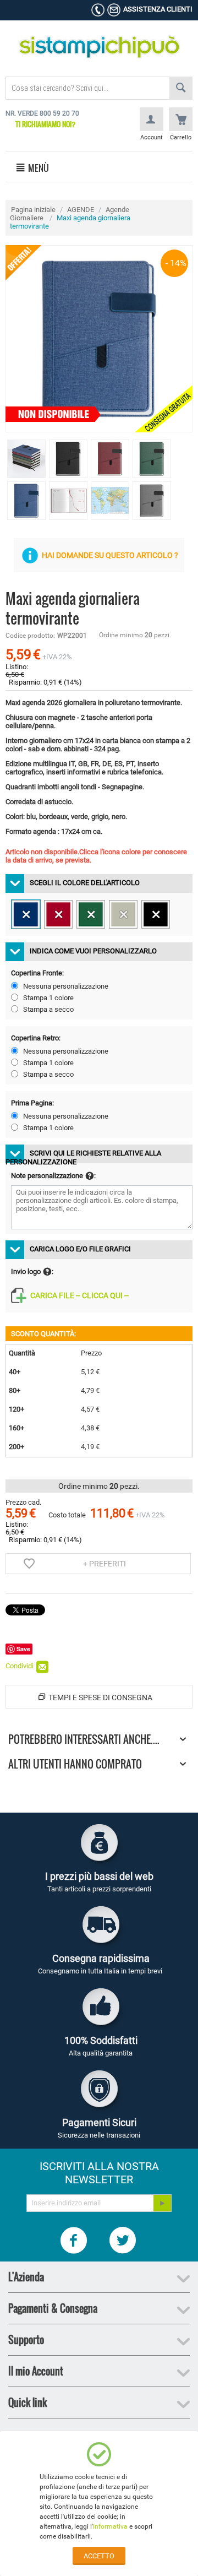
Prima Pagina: (32, 1103)
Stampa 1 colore (48, 998)
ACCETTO (99, 2556)
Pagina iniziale (33, 210)
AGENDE (81, 210)
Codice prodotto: (30, 636)
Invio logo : (32, 1271)
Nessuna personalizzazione (66, 986)
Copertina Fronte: (37, 973)
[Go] (162, 2203)
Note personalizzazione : (53, 1176)
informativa (110, 2526)
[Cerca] (181, 88)
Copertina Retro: (36, 1038)
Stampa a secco (48, 1009)
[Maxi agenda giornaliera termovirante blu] (99, 339)
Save (23, 1649)
